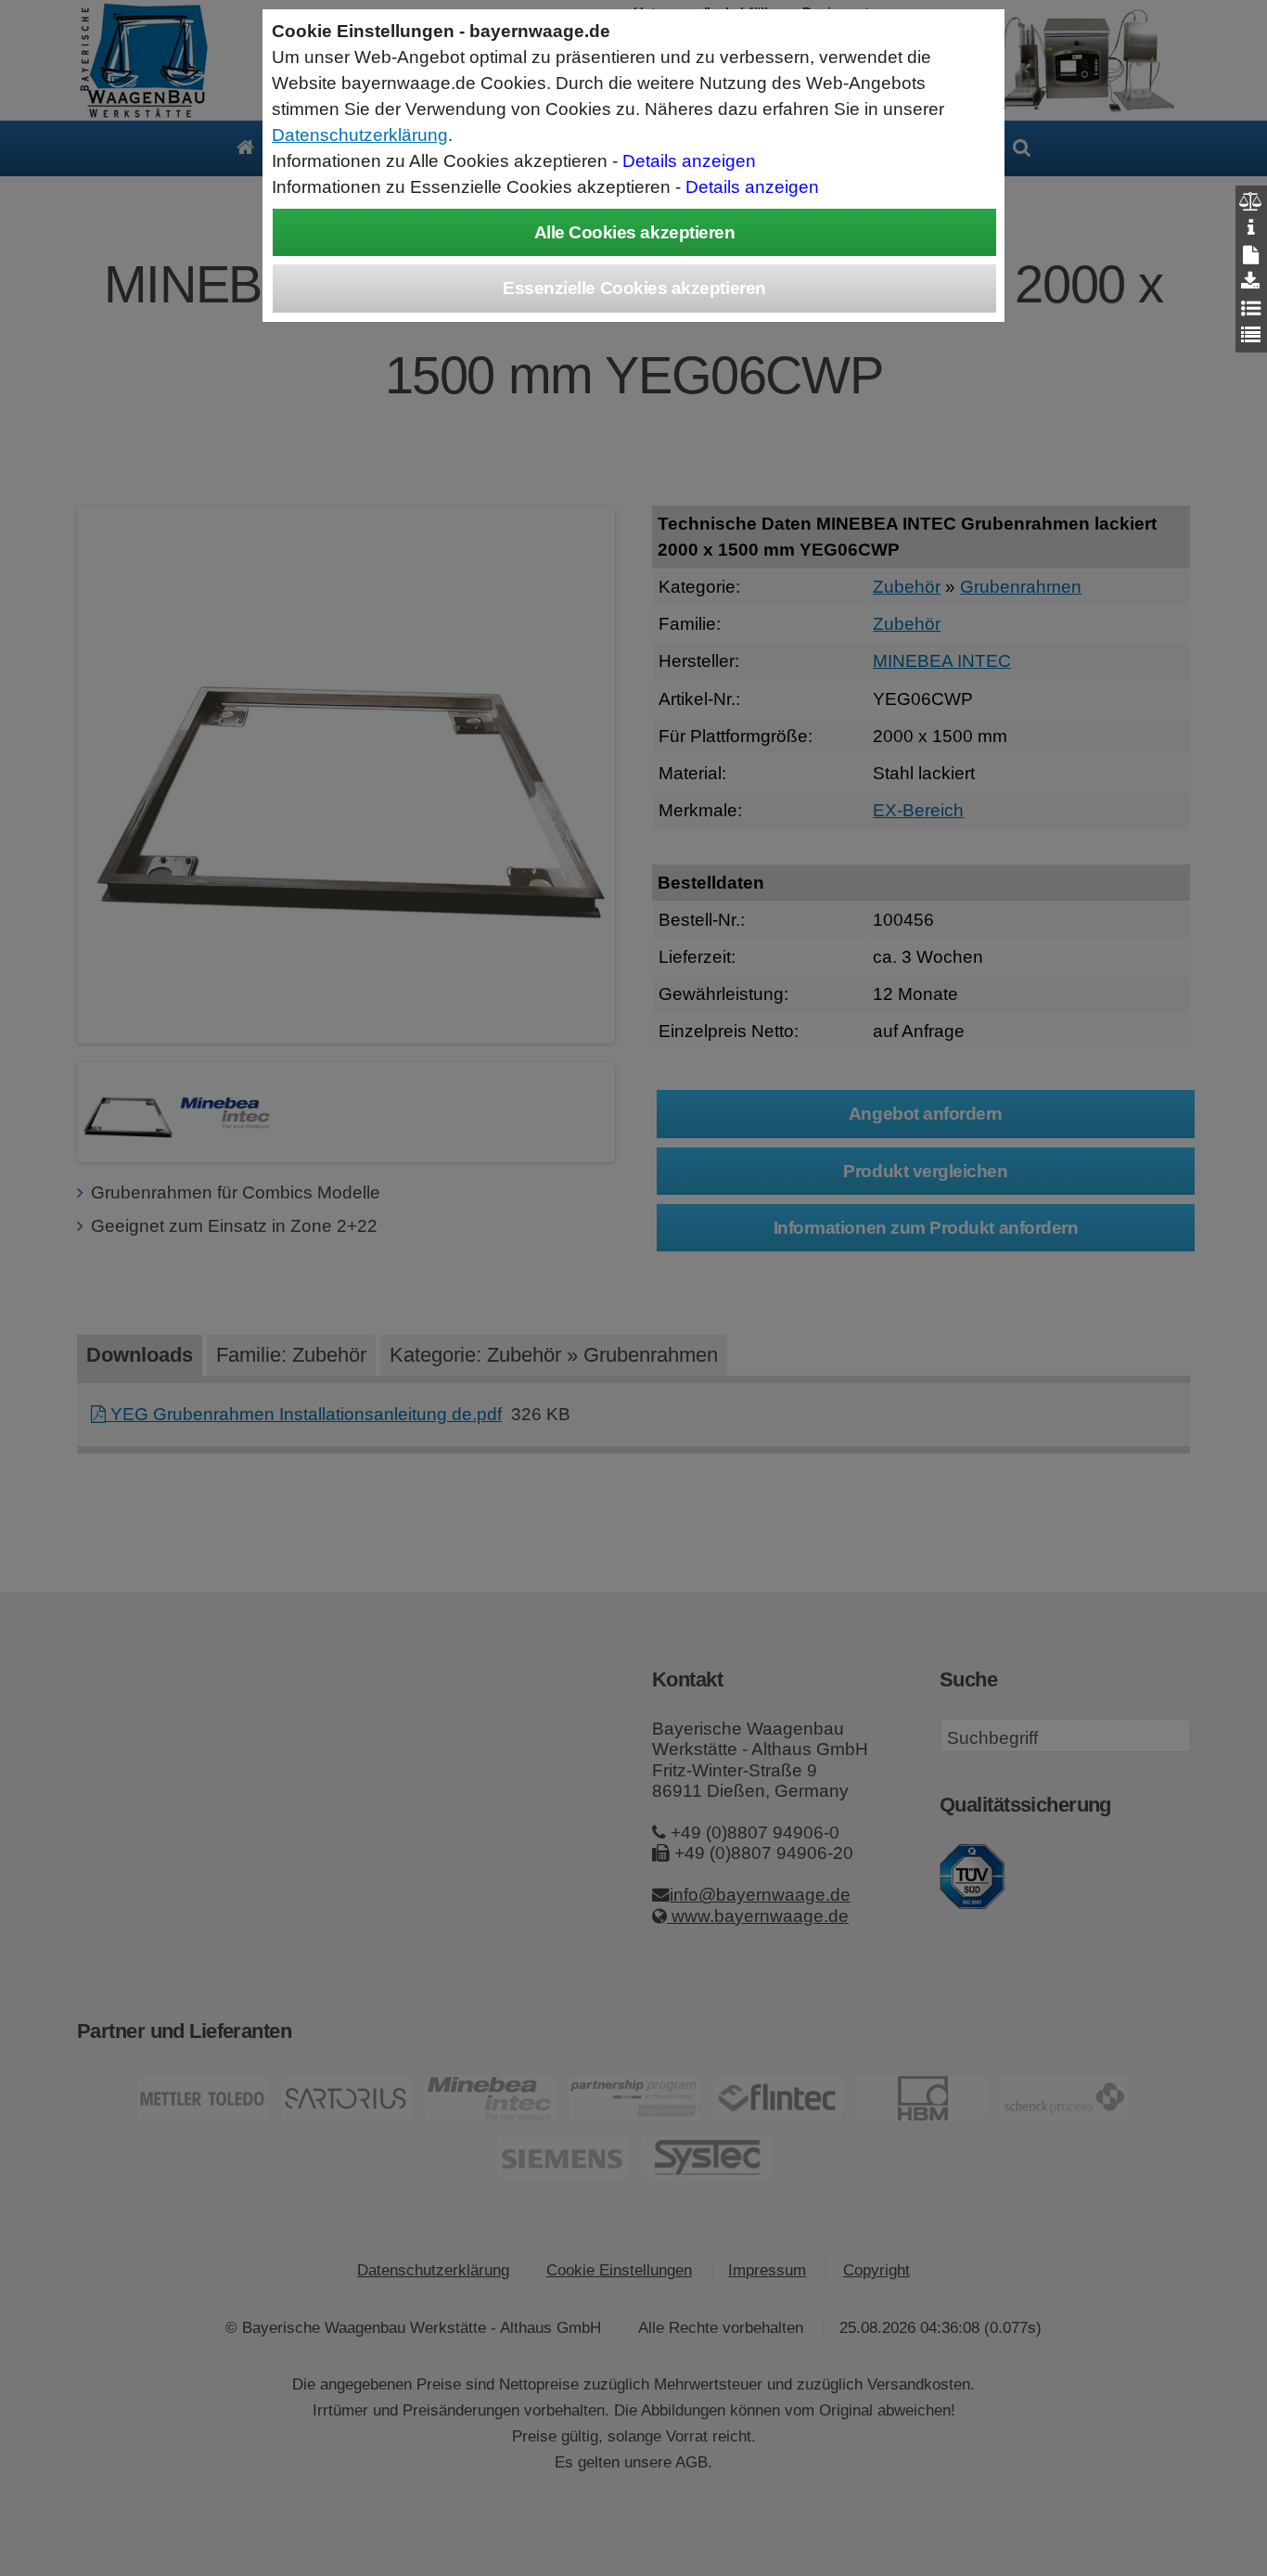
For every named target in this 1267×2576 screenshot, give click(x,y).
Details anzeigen (689, 161)
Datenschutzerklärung (360, 135)
